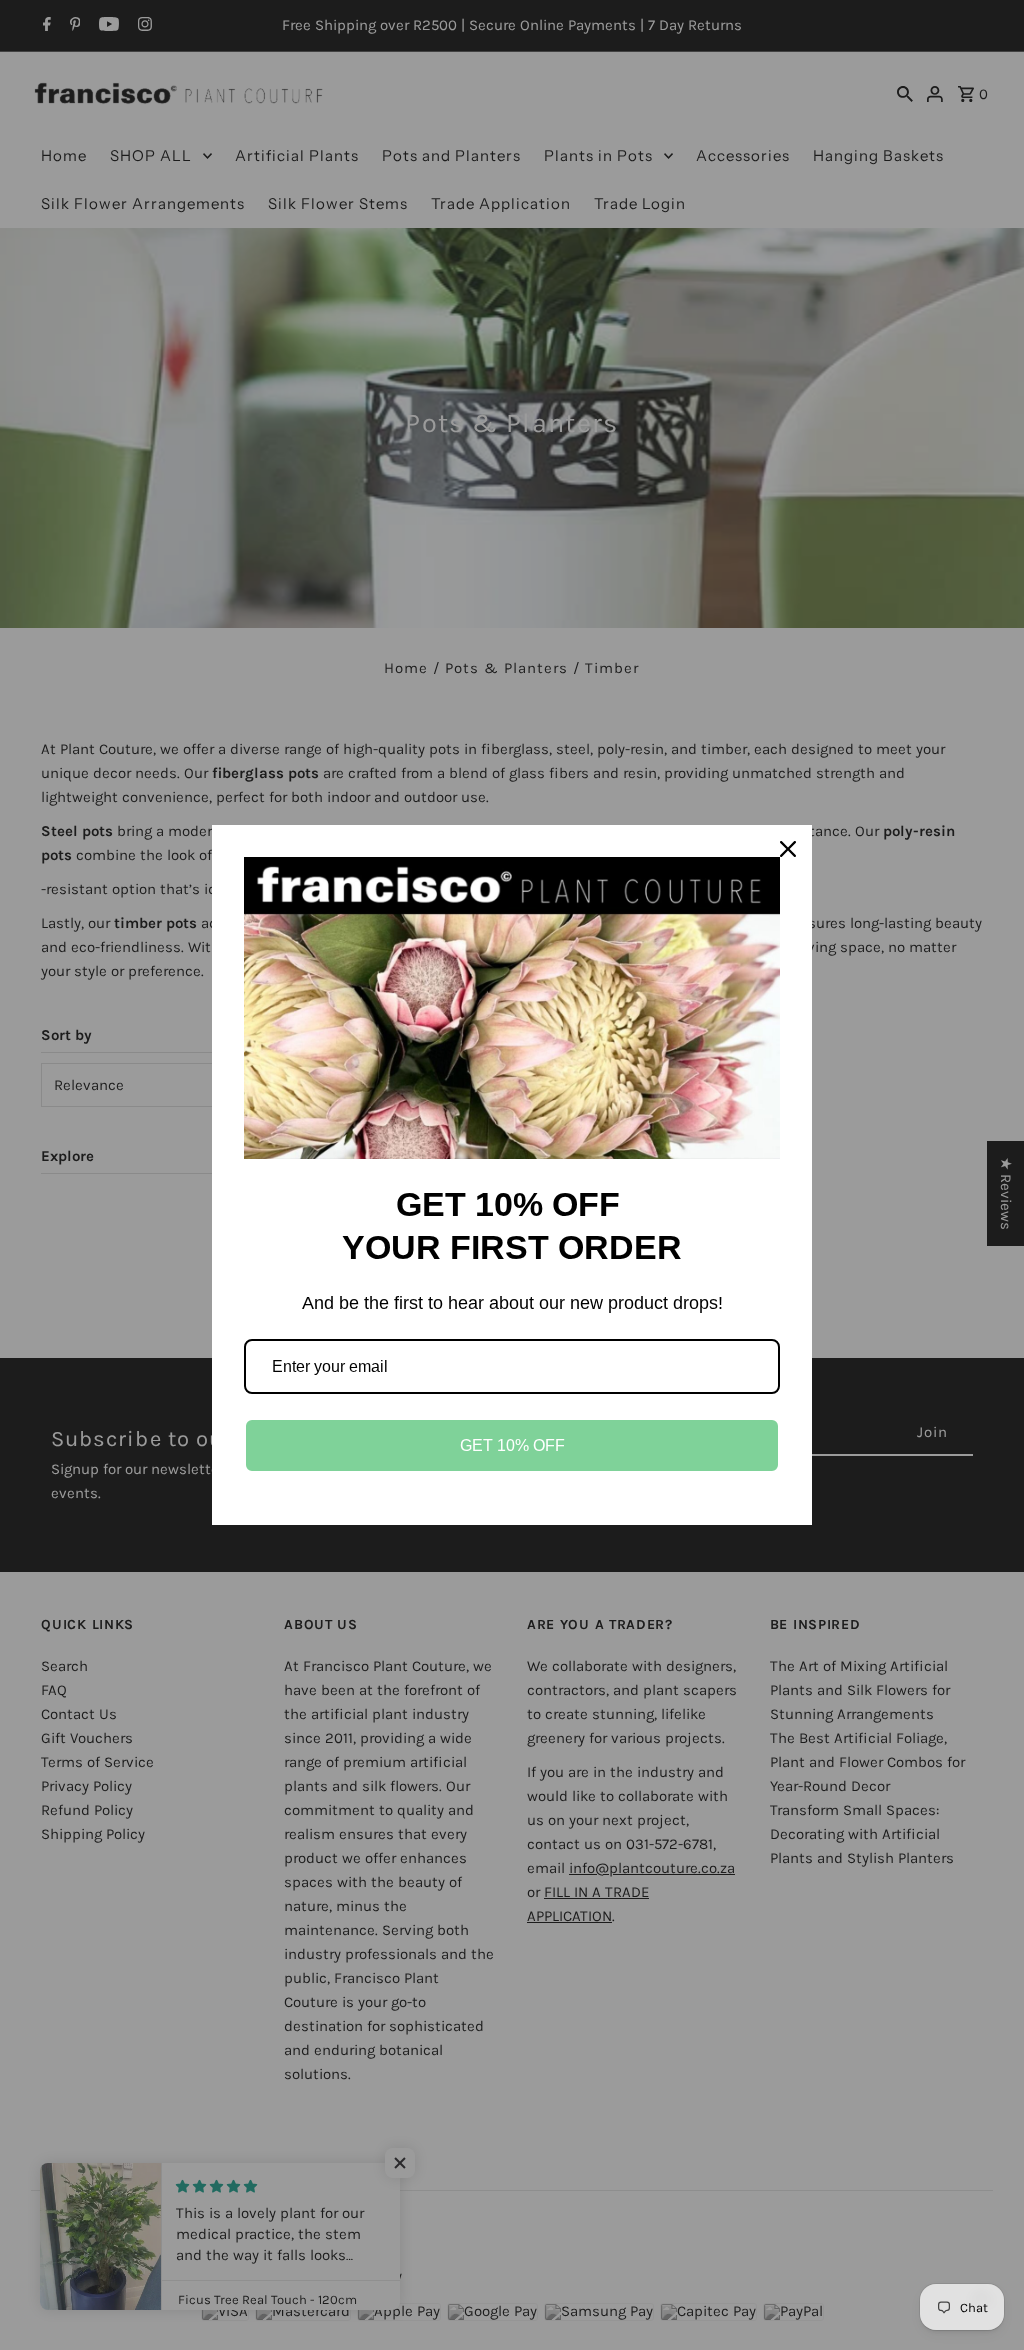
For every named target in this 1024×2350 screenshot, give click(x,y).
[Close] (788, 849)
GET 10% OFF (512, 1445)
